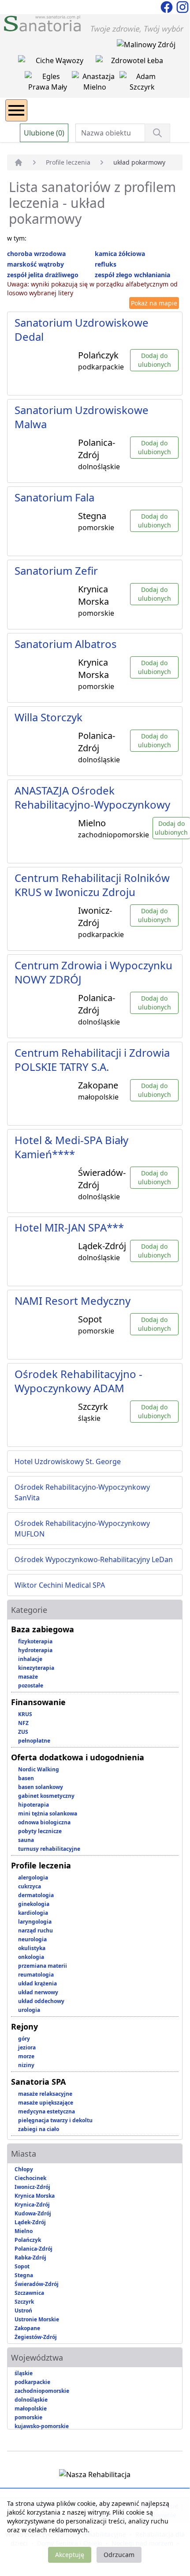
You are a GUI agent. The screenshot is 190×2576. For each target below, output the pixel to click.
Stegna (24, 2275)
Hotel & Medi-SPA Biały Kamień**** (71, 1147)
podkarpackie (32, 2382)
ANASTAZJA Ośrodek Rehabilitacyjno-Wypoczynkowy (92, 797)
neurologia (32, 1939)
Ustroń (23, 2310)
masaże (28, 1677)
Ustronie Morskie (37, 2319)
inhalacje (30, 1659)
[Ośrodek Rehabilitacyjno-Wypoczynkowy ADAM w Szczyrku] (142, 83)
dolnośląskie (31, 2400)
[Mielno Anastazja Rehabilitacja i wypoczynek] (96, 83)
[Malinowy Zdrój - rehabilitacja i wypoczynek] (146, 46)
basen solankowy (41, 1787)
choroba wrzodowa (36, 254)
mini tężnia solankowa (48, 1813)
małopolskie (31, 2408)
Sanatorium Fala (54, 497)
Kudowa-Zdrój (33, 2213)
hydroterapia (35, 1650)
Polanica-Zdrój (34, 2249)
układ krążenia (37, 1983)
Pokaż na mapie (154, 303)
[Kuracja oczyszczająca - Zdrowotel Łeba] (134, 62)
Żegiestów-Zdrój (36, 2337)
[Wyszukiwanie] (157, 133)
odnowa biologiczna (44, 1822)
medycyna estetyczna (47, 2111)
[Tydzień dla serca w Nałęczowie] (57, 62)
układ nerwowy (38, 1992)
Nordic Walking (39, 1769)
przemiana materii (43, 1966)
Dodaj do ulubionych (155, 360)
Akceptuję (70, 2555)
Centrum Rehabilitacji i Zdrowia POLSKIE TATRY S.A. (92, 1060)
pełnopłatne (34, 1741)
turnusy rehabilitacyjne (49, 1849)
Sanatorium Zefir (56, 571)
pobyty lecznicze (40, 1831)
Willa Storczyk (48, 717)
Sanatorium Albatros (66, 644)
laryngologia (35, 1922)
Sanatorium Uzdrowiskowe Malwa (82, 417)
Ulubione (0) (44, 133)
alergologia (33, 1877)
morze (26, 2056)
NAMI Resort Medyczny (73, 1301)
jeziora (27, 2047)
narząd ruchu (35, 1930)
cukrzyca (30, 1886)
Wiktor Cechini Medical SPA (60, 1585)
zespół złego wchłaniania (132, 275)
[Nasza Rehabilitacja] (95, 2476)
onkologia (31, 1957)
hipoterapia (34, 1805)
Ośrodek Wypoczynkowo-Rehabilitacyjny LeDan (94, 1559)
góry (24, 2039)
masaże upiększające (46, 2103)
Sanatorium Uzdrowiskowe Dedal (82, 330)
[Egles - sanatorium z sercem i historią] (48, 83)
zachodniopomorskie (42, 2391)
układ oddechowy (41, 2001)
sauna (26, 1840)
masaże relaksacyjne (45, 2094)
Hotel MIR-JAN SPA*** (69, 1227)
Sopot (22, 2266)
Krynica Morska (35, 2196)
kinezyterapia (36, 1668)
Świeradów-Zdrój (37, 2284)
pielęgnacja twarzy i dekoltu (55, 2120)
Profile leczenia (68, 162)
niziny (26, 2065)
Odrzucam (119, 2555)
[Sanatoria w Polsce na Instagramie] (183, 6)
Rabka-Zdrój (30, 2258)
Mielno (24, 2231)
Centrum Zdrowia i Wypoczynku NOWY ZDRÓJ (93, 972)
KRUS (25, 1714)
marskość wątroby (35, 264)
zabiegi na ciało (39, 2129)
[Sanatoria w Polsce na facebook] (168, 6)
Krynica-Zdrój (32, 2205)
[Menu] (16, 110)
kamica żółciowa (120, 254)
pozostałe (31, 1685)
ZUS (23, 1732)
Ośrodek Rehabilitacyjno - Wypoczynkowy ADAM (78, 1381)
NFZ (23, 1723)
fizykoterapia (35, 1641)
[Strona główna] (19, 162)
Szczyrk (24, 2302)
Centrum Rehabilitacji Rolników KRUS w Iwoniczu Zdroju (92, 885)
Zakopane (27, 2328)
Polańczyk (28, 2240)
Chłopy (24, 2169)
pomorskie (28, 2417)
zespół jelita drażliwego (43, 275)
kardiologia (33, 1913)
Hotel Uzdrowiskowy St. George (68, 1461)
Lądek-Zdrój (30, 2222)
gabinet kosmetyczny (46, 1796)
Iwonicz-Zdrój (32, 2187)
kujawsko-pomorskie (42, 2426)
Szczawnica (29, 2293)
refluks (106, 264)
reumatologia (36, 1975)
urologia (29, 2010)
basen (26, 1778)
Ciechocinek (30, 2178)
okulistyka (32, 1948)
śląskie (24, 2373)
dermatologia (36, 1895)
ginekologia (34, 1904)
